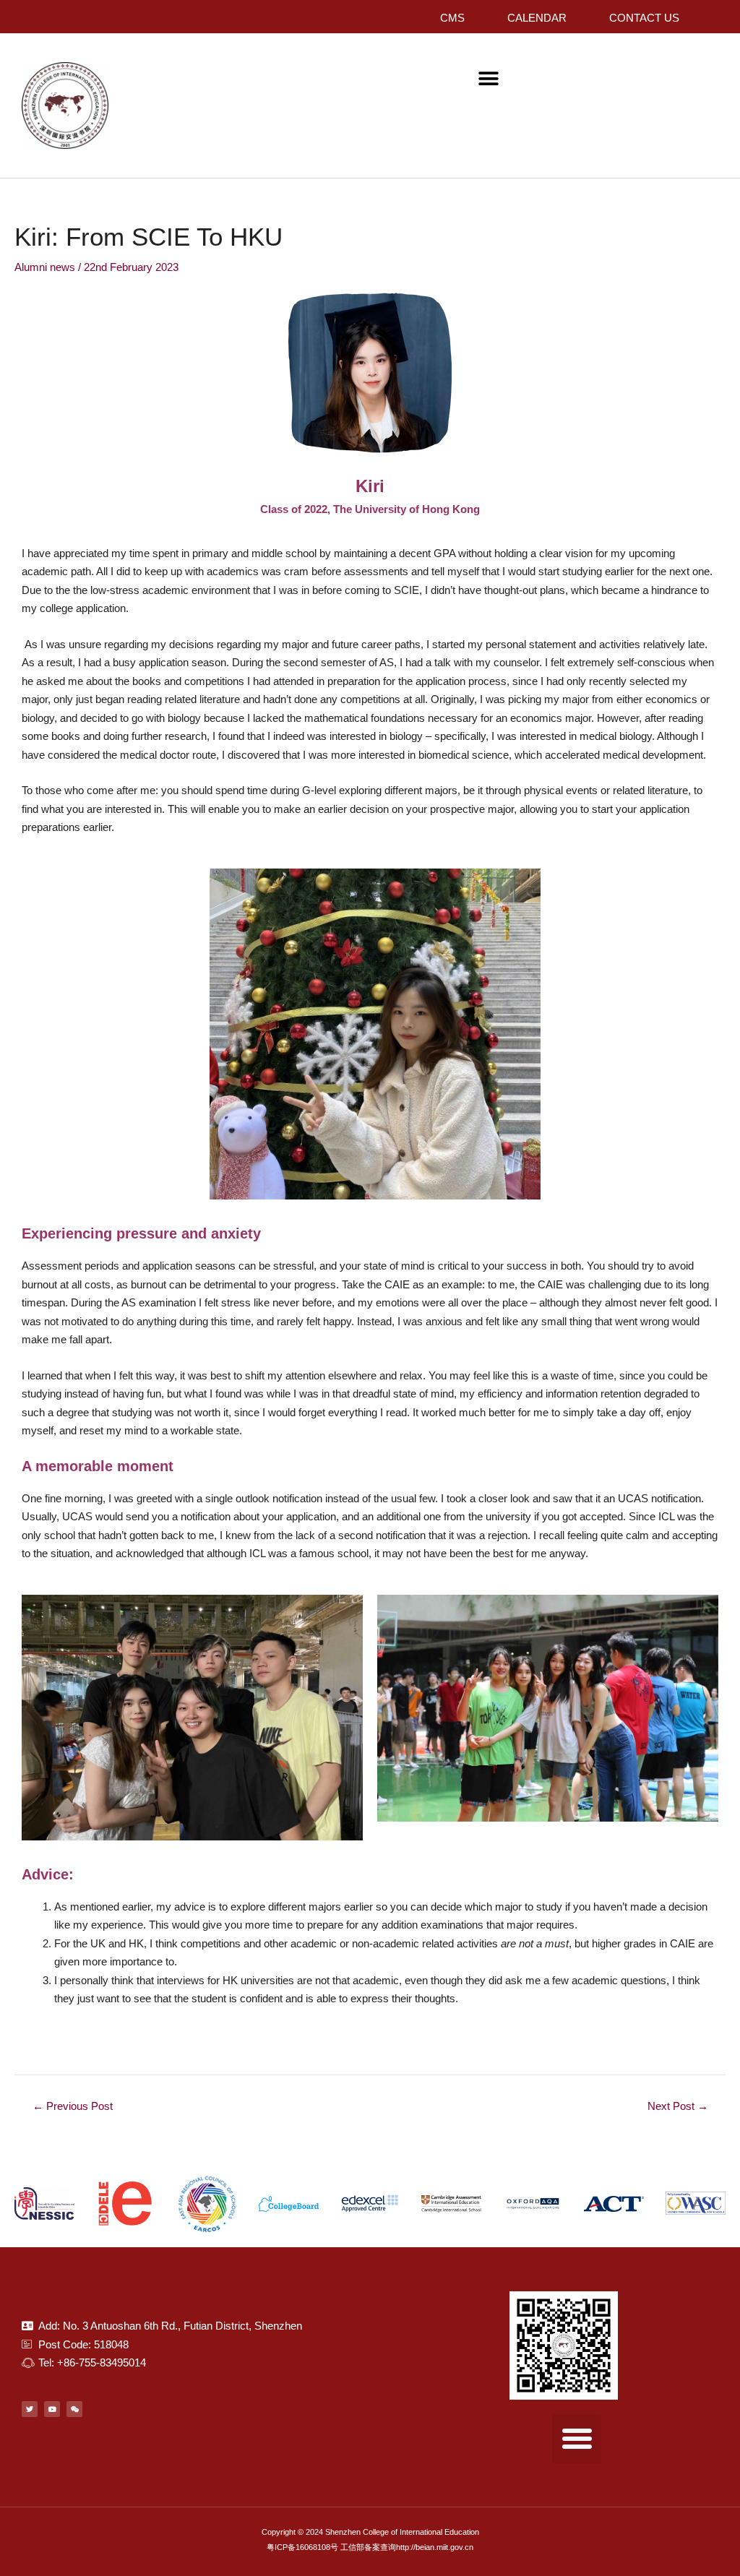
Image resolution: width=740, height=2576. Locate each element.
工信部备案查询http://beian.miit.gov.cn (407, 2547)
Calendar (537, 18)
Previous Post (73, 2106)
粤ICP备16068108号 (302, 2547)
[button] (489, 78)
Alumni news (45, 267)
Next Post (678, 2106)
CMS (452, 18)
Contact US (644, 18)
